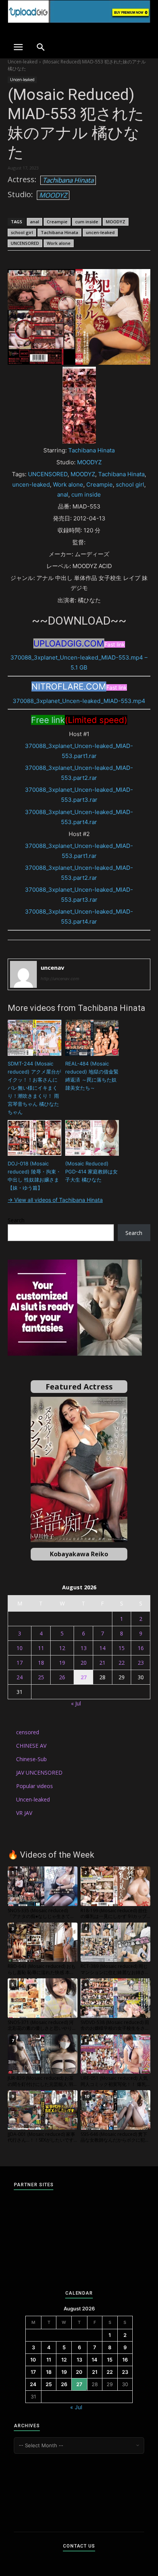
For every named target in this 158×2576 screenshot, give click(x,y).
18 (41, 1663)
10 (20, 1648)
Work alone (59, 243)
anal (35, 222)
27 (84, 1677)
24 (20, 1677)
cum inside (87, 222)
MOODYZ (53, 195)
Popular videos (35, 1786)
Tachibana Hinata (68, 180)
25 (41, 1677)
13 (84, 1648)
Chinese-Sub (31, 1759)
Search (16, 1220)
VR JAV (24, 1813)
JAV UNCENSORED (39, 1772)
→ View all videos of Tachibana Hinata (55, 1200)
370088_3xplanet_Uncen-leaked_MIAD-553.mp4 (79, 701)
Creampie (57, 222)
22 (122, 1663)
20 (84, 1663)
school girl (22, 232)
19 (62, 1663)
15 (122, 1648)
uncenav (53, 967)
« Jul (76, 1703)
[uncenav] (23, 974)
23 (141, 1663)
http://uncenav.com (60, 979)
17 (20, 1663)
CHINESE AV (31, 1746)
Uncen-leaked (23, 62)
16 (141, 1648)
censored (28, 1732)
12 (62, 1648)
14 (102, 1648)
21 (102, 1663)
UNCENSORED (25, 243)
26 (62, 1677)
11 (41, 1648)
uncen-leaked (100, 232)
